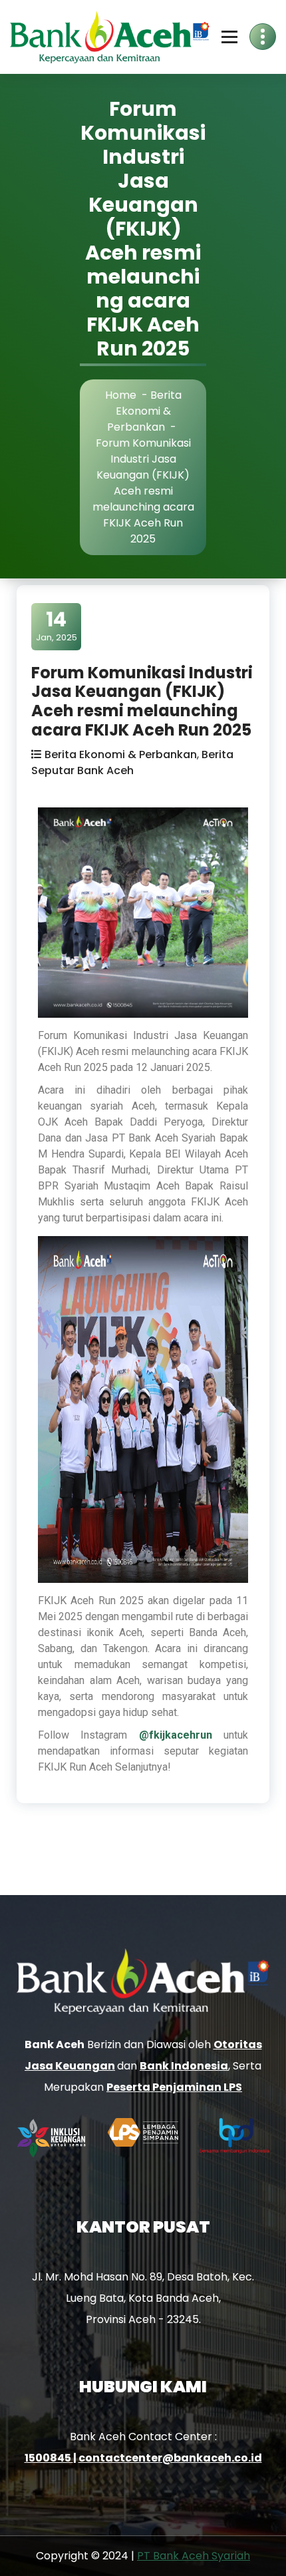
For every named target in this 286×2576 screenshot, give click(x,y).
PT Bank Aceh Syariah (194, 2556)
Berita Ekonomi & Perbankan (144, 411)
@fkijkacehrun (176, 1735)
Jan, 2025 (57, 626)
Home (121, 395)
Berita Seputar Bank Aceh (132, 762)
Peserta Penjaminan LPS (174, 2087)
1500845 (49, 2458)
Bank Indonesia (184, 2066)
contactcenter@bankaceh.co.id (170, 2458)
